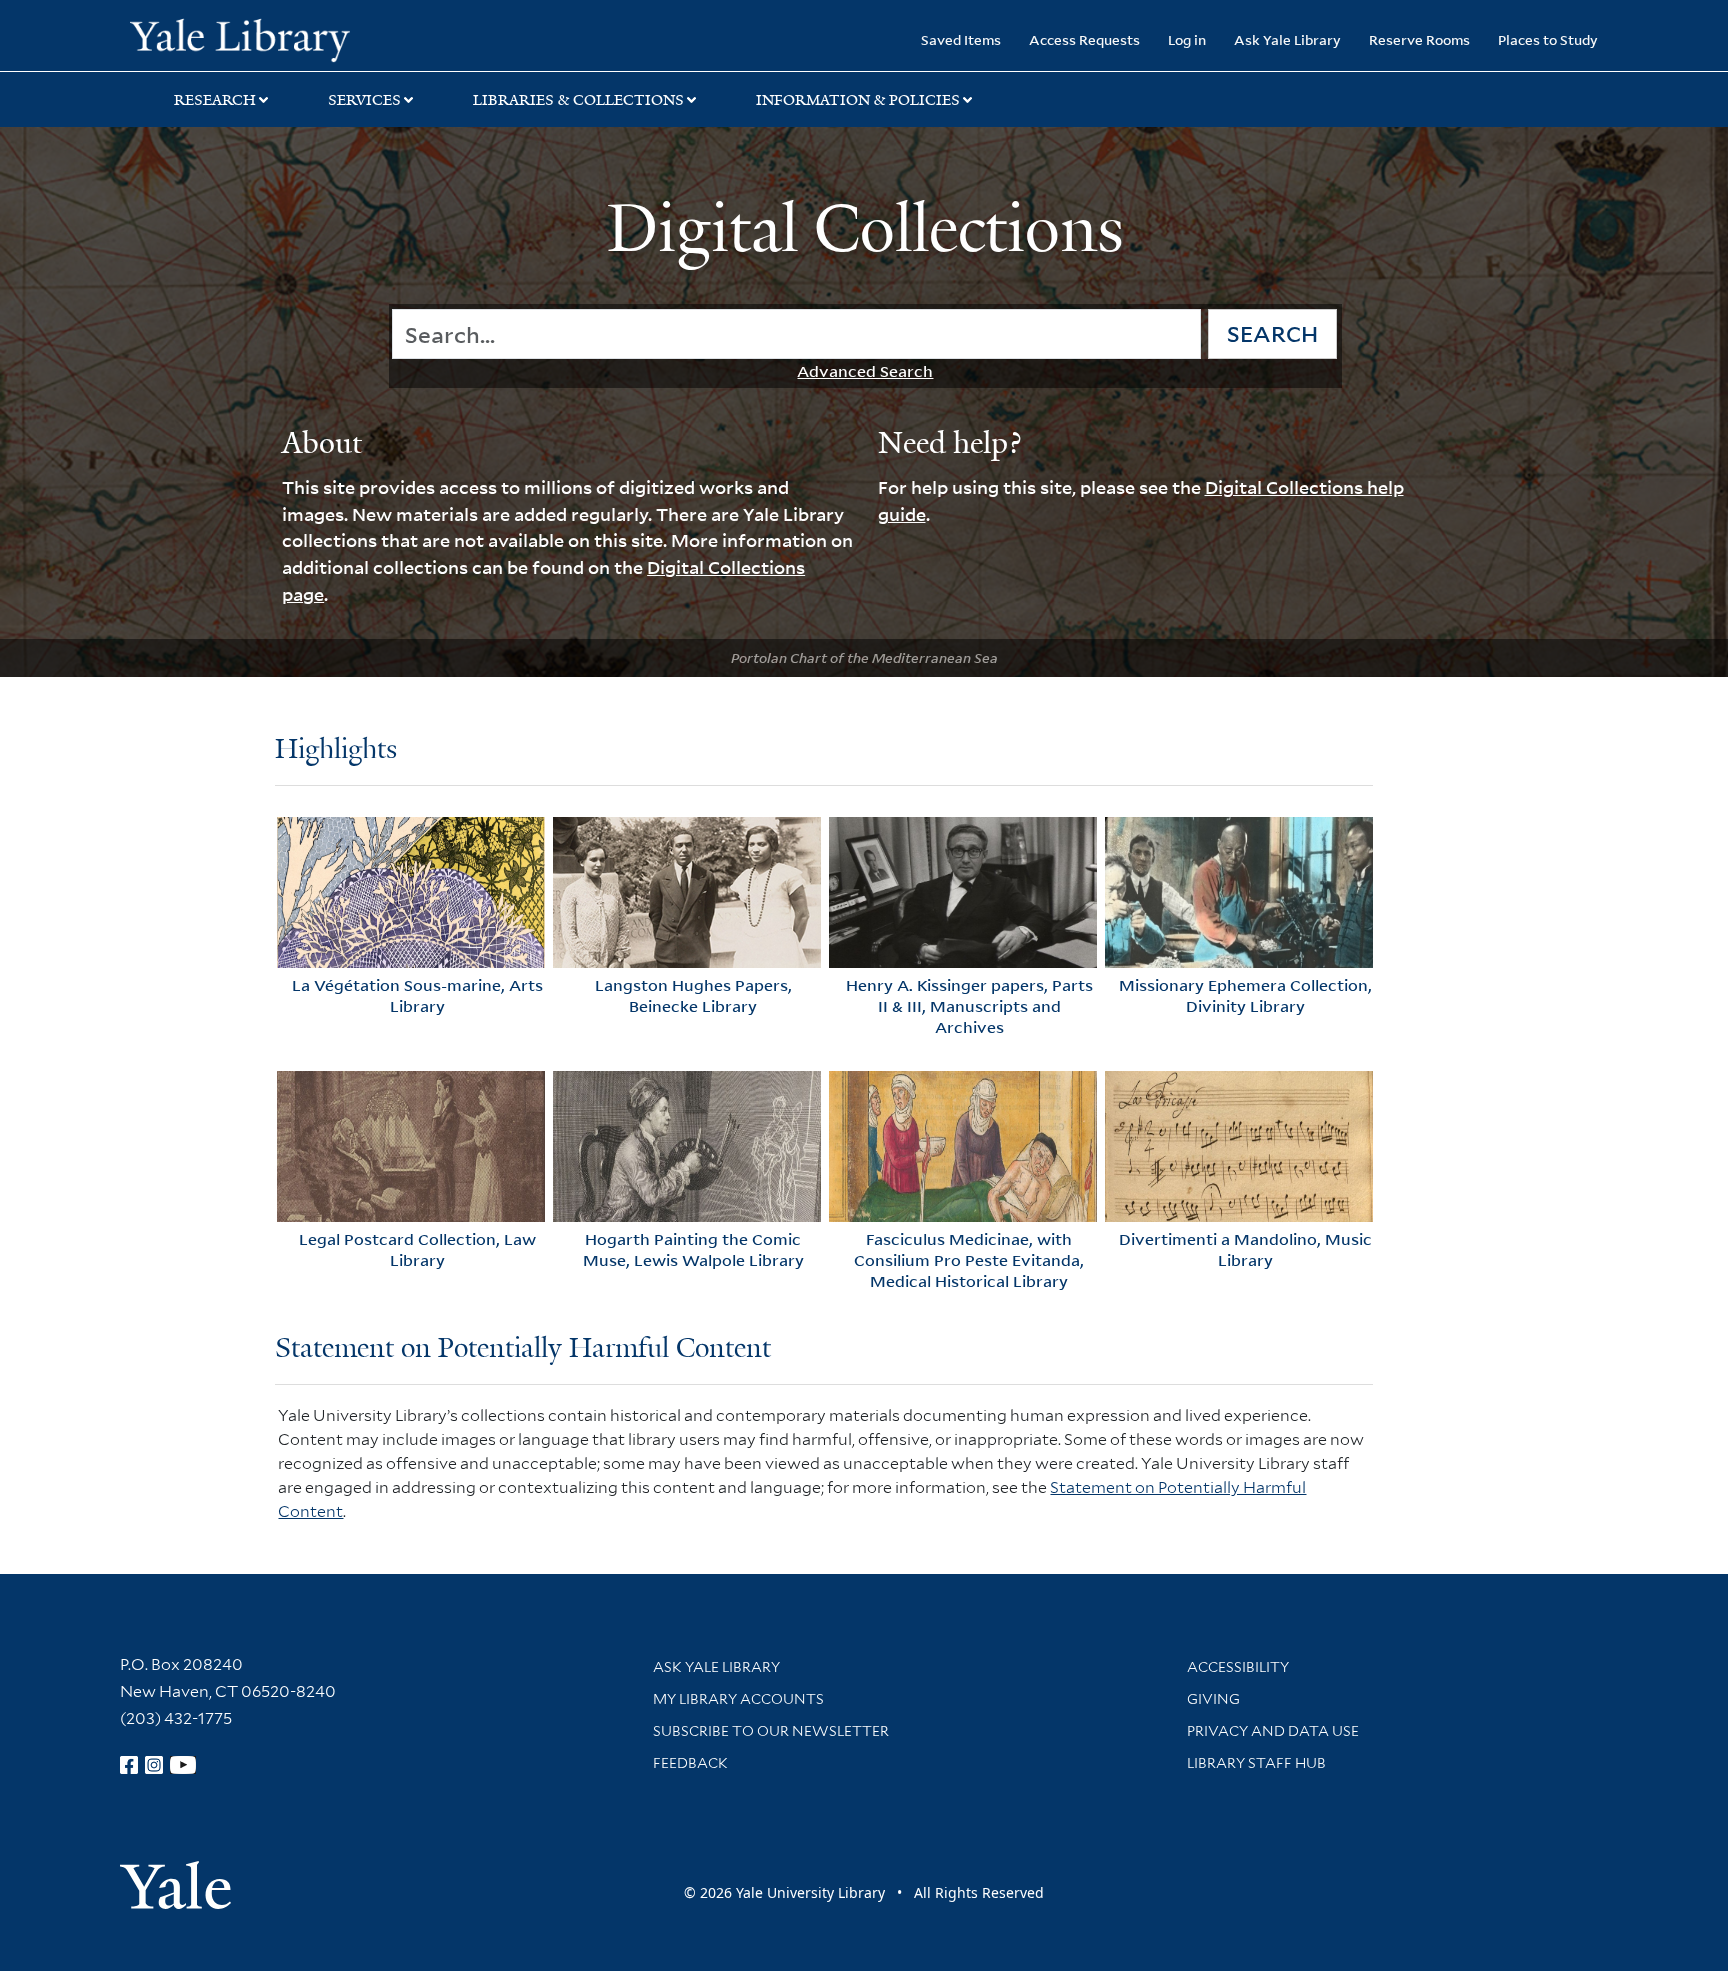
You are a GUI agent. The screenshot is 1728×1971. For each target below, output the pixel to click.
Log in (1187, 39)
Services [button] (364, 100)
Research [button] (215, 100)
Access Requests (1084, 39)
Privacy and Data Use (1273, 1731)
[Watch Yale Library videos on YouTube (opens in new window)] (183, 1765)
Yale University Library (240, 38)
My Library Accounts (738, 1699)
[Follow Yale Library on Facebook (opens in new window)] (129, 1765)
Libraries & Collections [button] (578, 100)
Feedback (690, 1763)
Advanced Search (865, 371)
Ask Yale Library (1287, 39)
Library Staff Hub (1256, 1763)
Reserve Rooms (1419, 39)
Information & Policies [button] (858, 100)
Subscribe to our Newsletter (771, 1731)
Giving (1213, 1699)
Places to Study (1548, 39)
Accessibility (1238, 1667)
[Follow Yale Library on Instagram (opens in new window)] (154, 1765)
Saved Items (961, 39)
